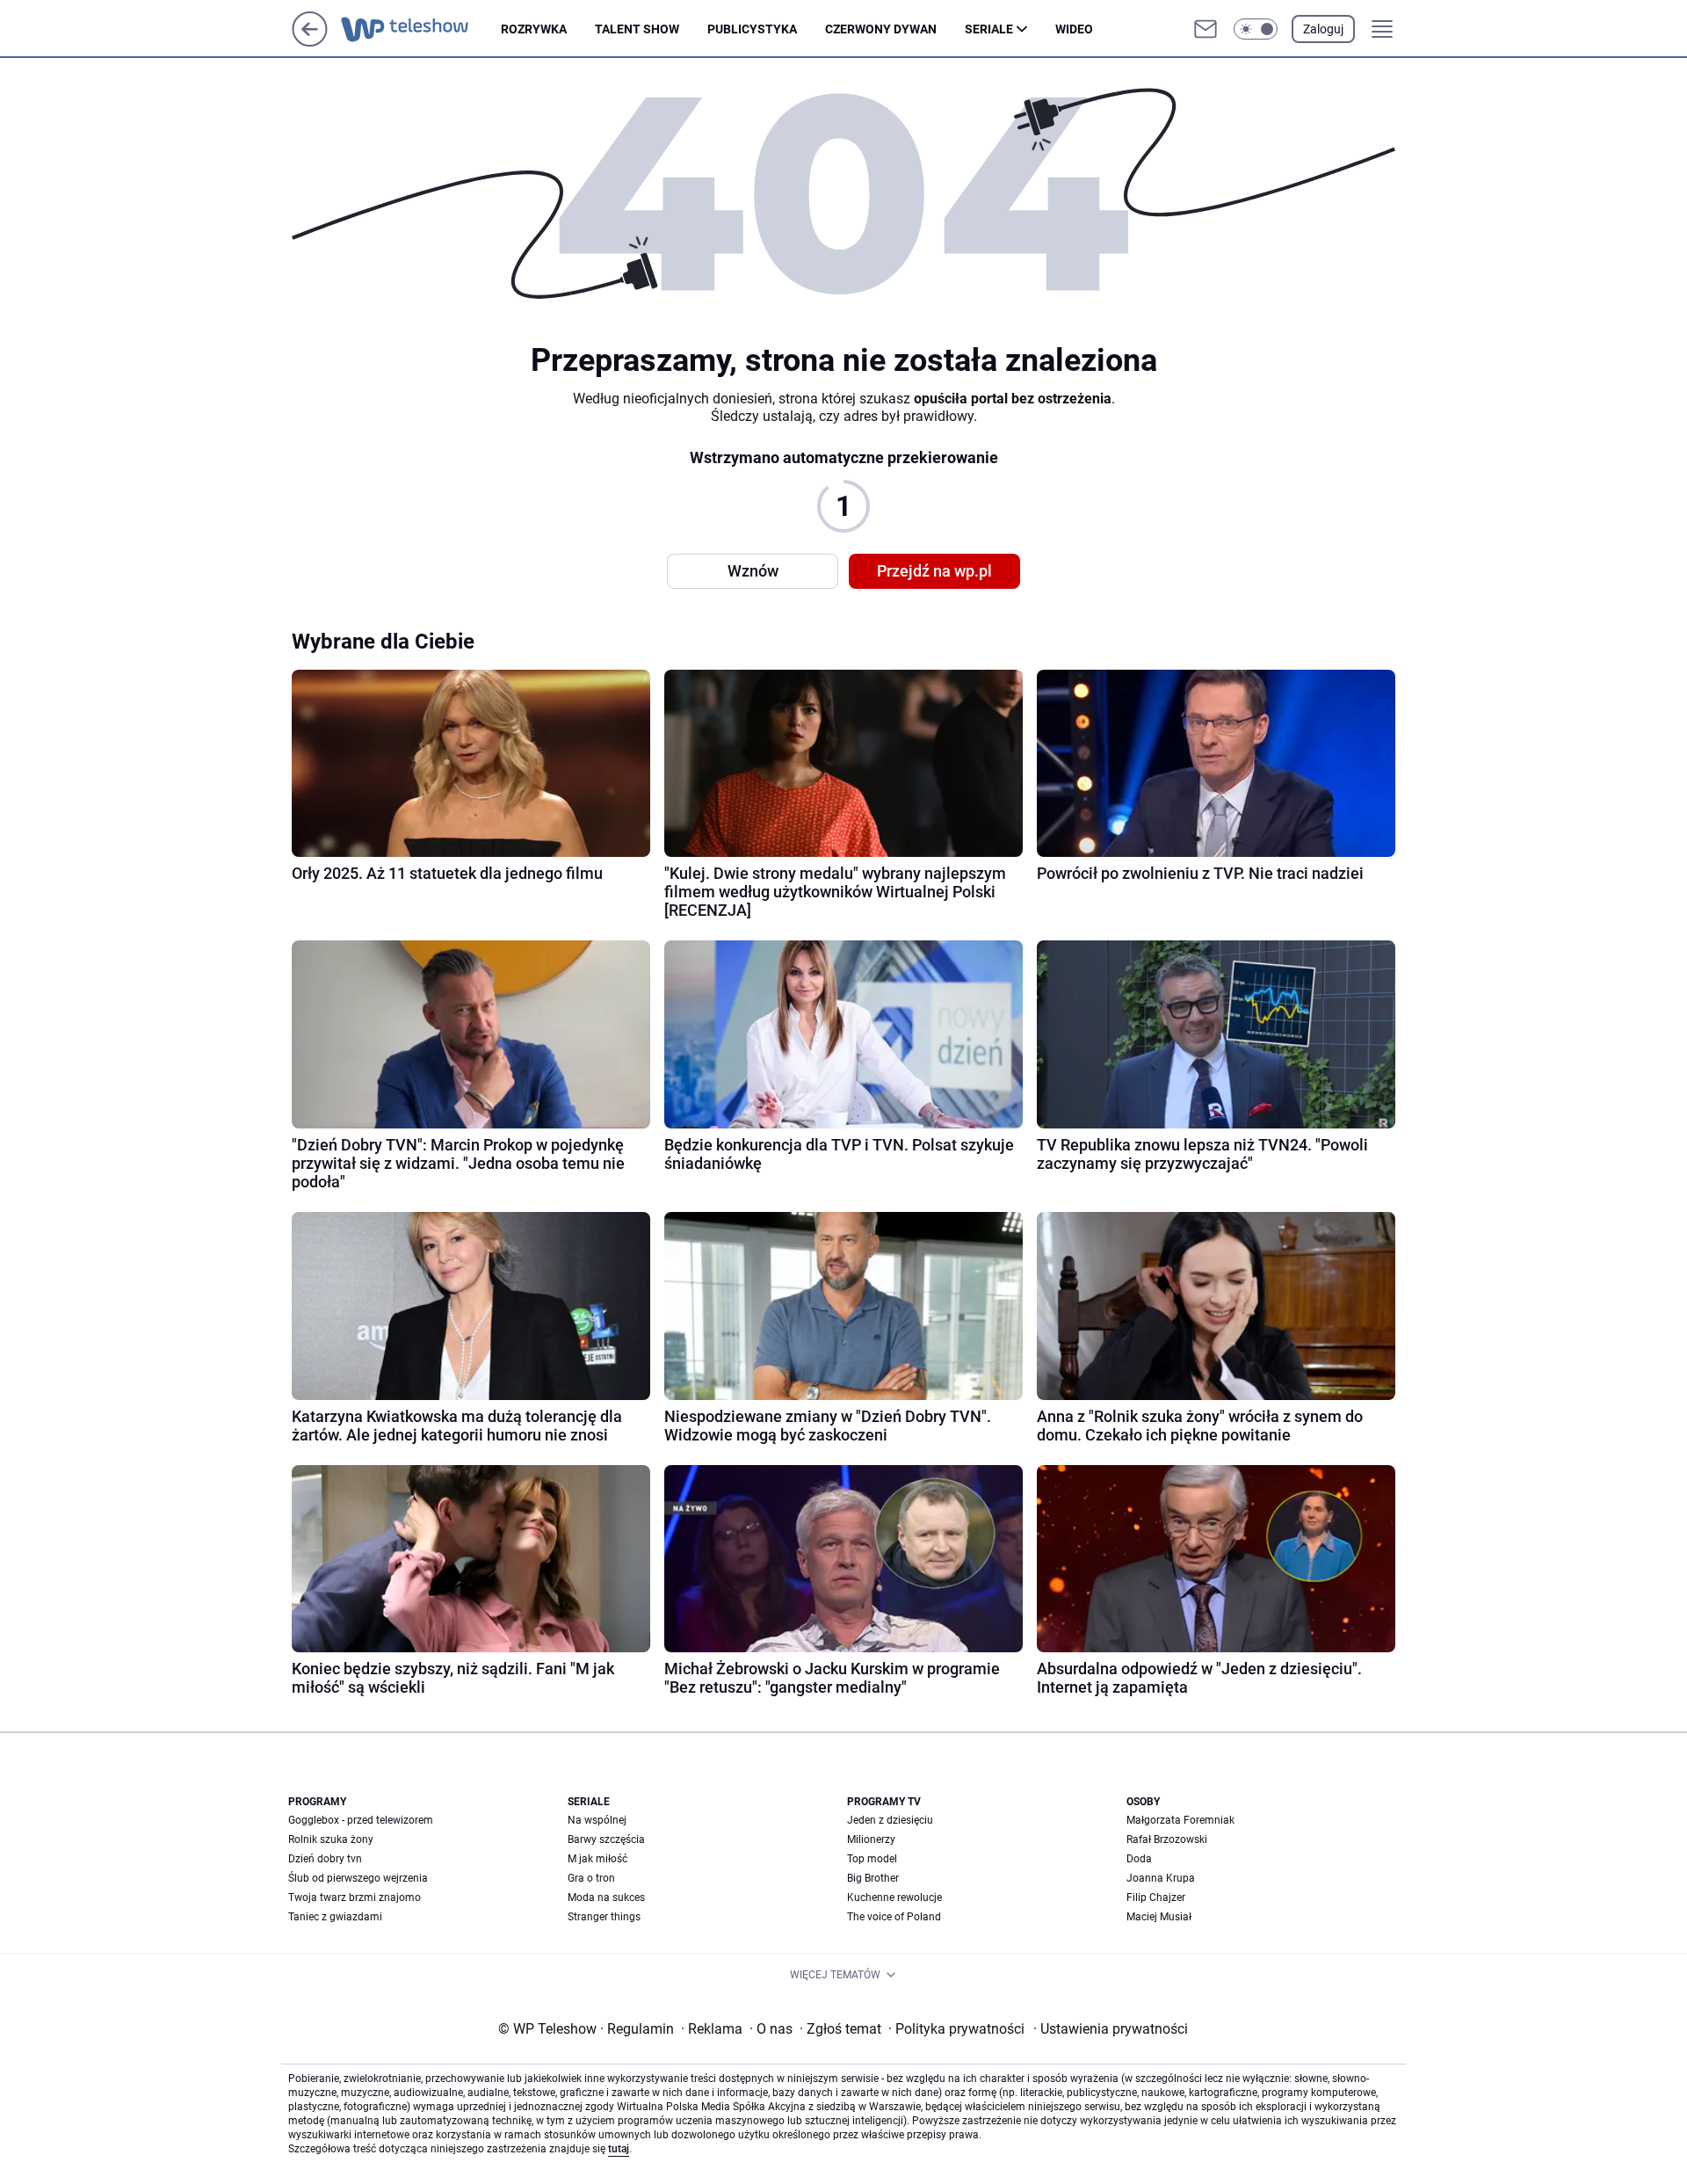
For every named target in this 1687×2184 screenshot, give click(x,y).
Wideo (1074, 29)
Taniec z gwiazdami (335, 1917)
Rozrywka (534, 29)
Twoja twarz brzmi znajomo (355, 1897)
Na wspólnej (597, 1820)
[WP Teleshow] (421, 29)
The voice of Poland (894, 1917)
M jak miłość (597, 1859)
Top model (872, 1859)
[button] (1256, 29)
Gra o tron (591, 1878)
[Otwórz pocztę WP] (1206, 29)
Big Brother (873, 1878)
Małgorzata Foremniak (1180, 1820)
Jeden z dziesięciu (890, 1820)
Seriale (989, 29)
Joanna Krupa (1161, 1878)
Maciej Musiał (1159, 1917)
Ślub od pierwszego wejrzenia (358, 1878)
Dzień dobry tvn (325, 1859)
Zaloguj (1323, 29)
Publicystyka (752, 29)
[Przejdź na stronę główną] (310, 42)
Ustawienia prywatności (1111, 2029)
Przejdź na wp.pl (934, 571)
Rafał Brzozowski (1167, 1839)
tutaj (619, 2149)
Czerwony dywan (881, 29)
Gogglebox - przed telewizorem (361, 1820)
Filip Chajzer (1156, 1897)
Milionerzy (871, 1839)
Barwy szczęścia (606, 1839)
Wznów (753, 571)
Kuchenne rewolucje (894, 1897)
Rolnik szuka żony (331, 1839)
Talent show (637, 29)
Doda (1139, 1859)
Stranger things (604, 1917)
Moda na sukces (606, 1897)
